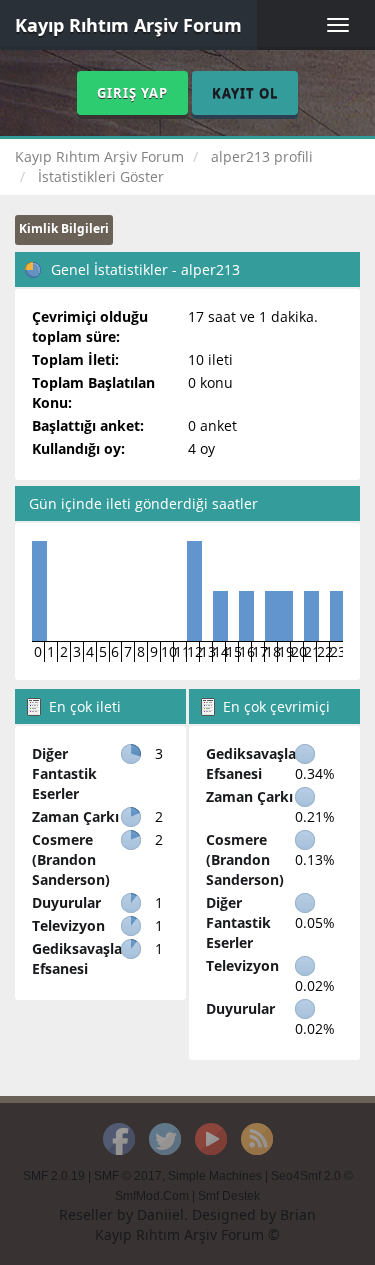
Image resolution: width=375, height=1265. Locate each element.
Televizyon (68, 925)
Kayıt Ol (245, 93)
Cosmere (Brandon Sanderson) (71, 859)
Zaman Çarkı (75, 816)
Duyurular (66, 902)
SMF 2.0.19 (54, 1176)
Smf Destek (229, 1196)
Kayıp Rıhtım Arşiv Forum (128, 25)
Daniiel (160, 1214)
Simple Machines (215, 1176)
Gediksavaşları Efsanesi (82, 958)
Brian (298, 1214)
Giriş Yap (132, 93)
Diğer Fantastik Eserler (64, 773)
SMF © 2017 (128, 1176)
